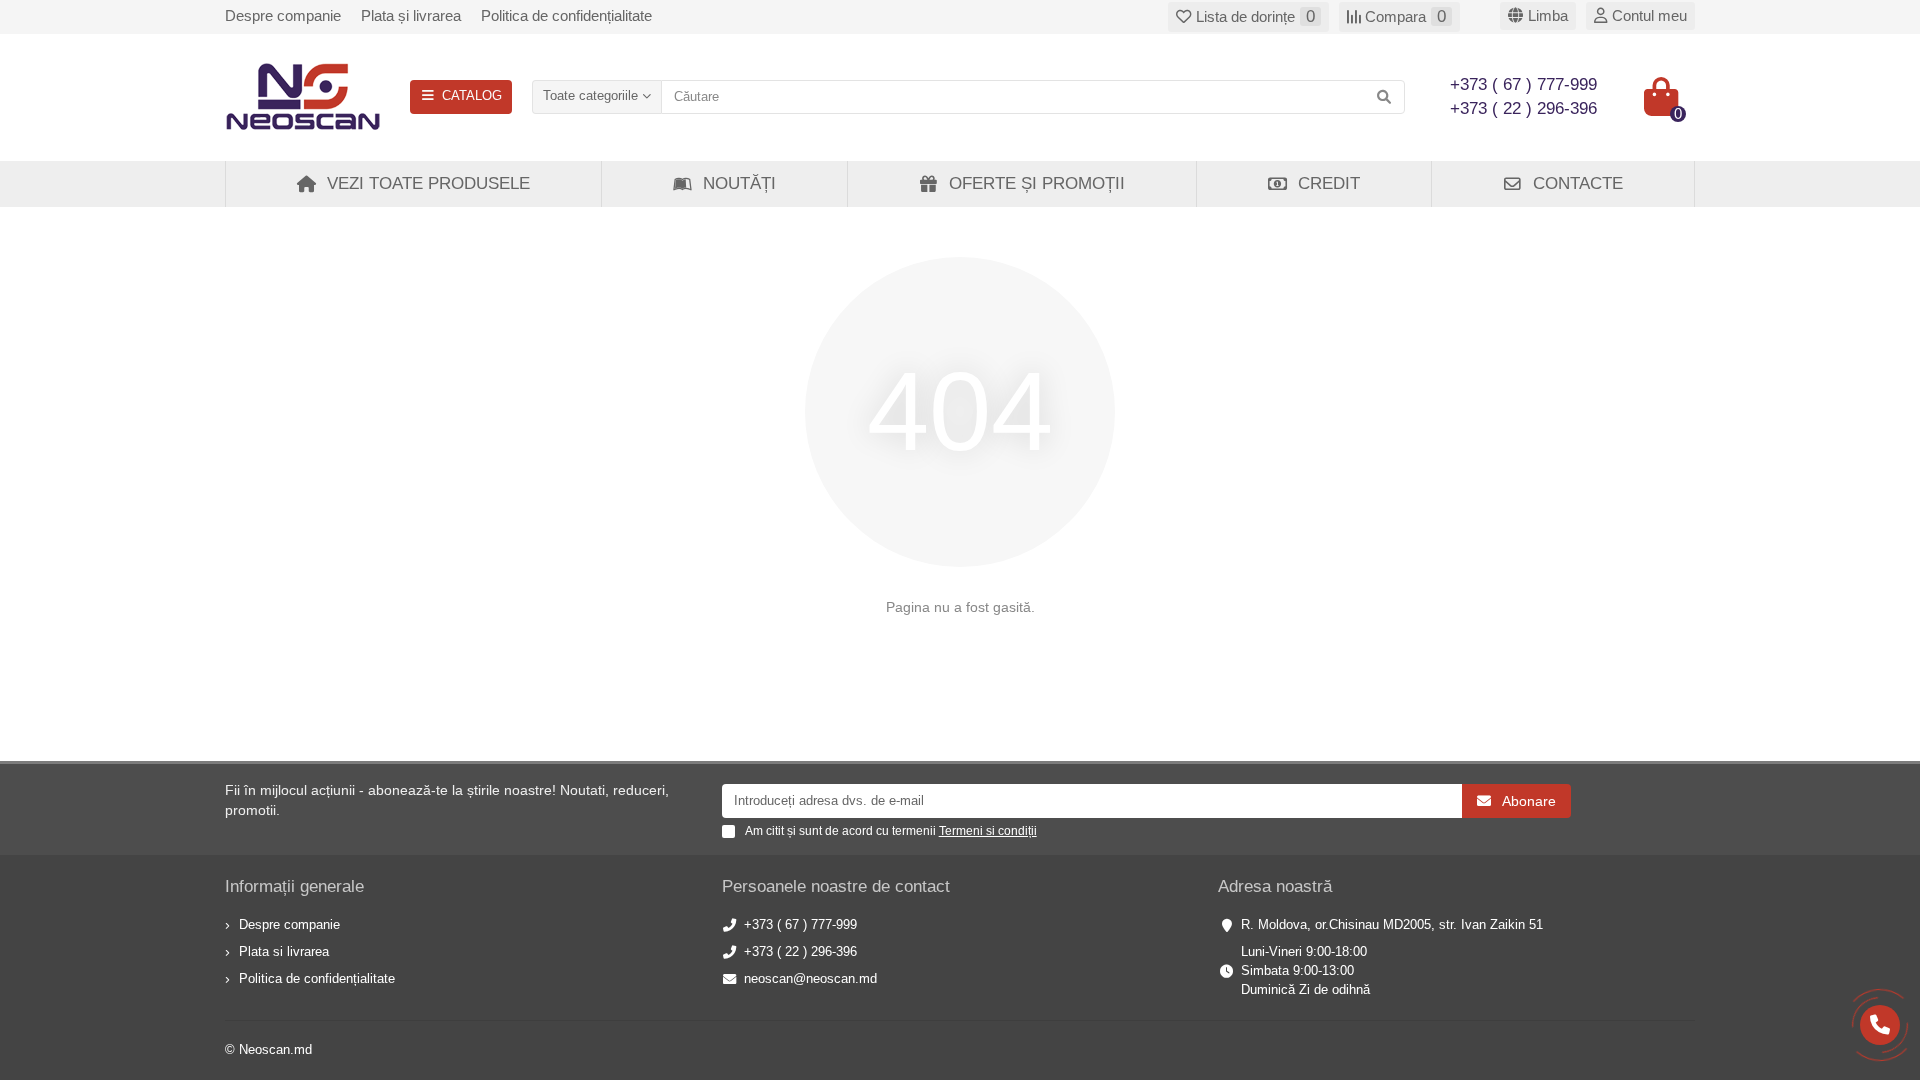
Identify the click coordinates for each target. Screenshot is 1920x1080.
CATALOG (472, 95)
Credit (1329, 183)
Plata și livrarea (411, 15)
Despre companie (283, 15)
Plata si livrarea (284, 951)
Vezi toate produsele (428, 183)
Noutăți (739, 183)
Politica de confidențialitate (566, 15)
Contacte (1578, 183)
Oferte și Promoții (1037, 183)
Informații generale (294, 886)
